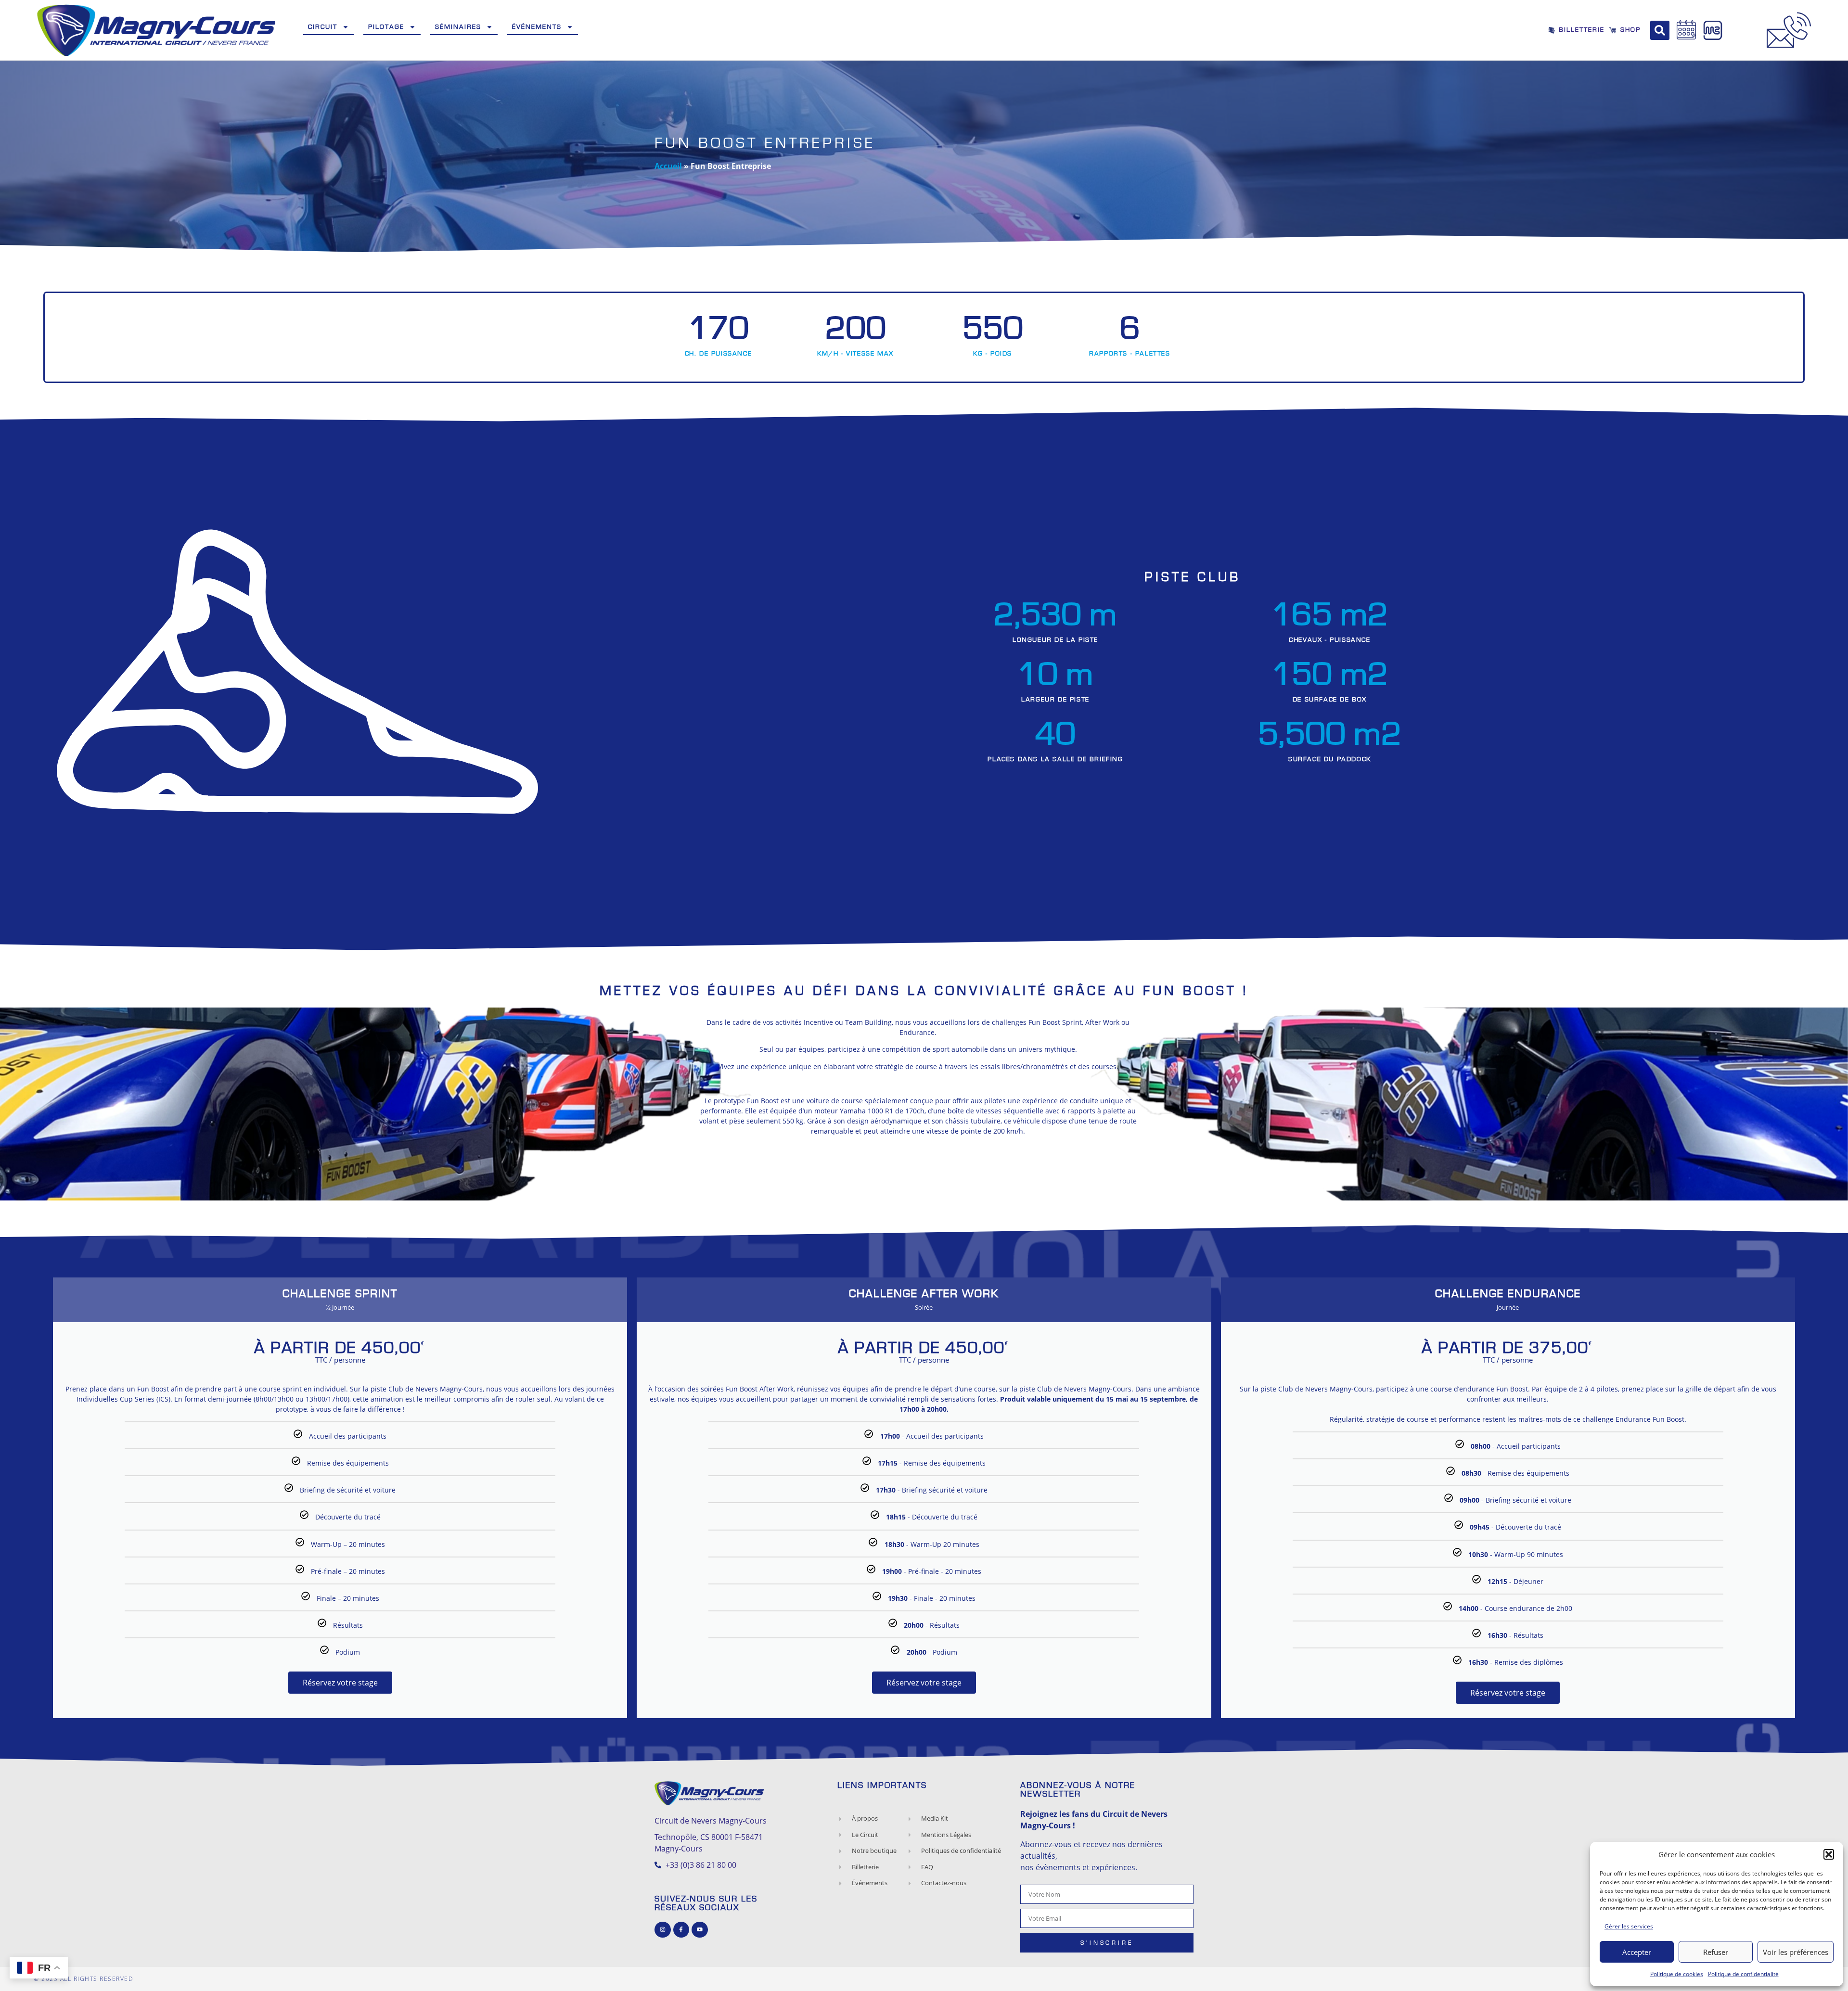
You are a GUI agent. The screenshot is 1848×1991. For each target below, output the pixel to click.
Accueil (668, 166)
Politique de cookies (1677, 1974)
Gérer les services (1629, 1926)
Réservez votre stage (340, 1683)
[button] (1829, 1854)
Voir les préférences (1796, 1952)
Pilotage (386, 27)
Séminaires (458, 27)
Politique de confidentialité (1743, 1974)
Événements (537, 27)
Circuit (323, 27)
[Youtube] (700, 1930)
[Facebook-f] (681, 1930)
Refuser (1716, 1952)
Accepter (1637, 1952)
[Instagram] (663, 1930)
